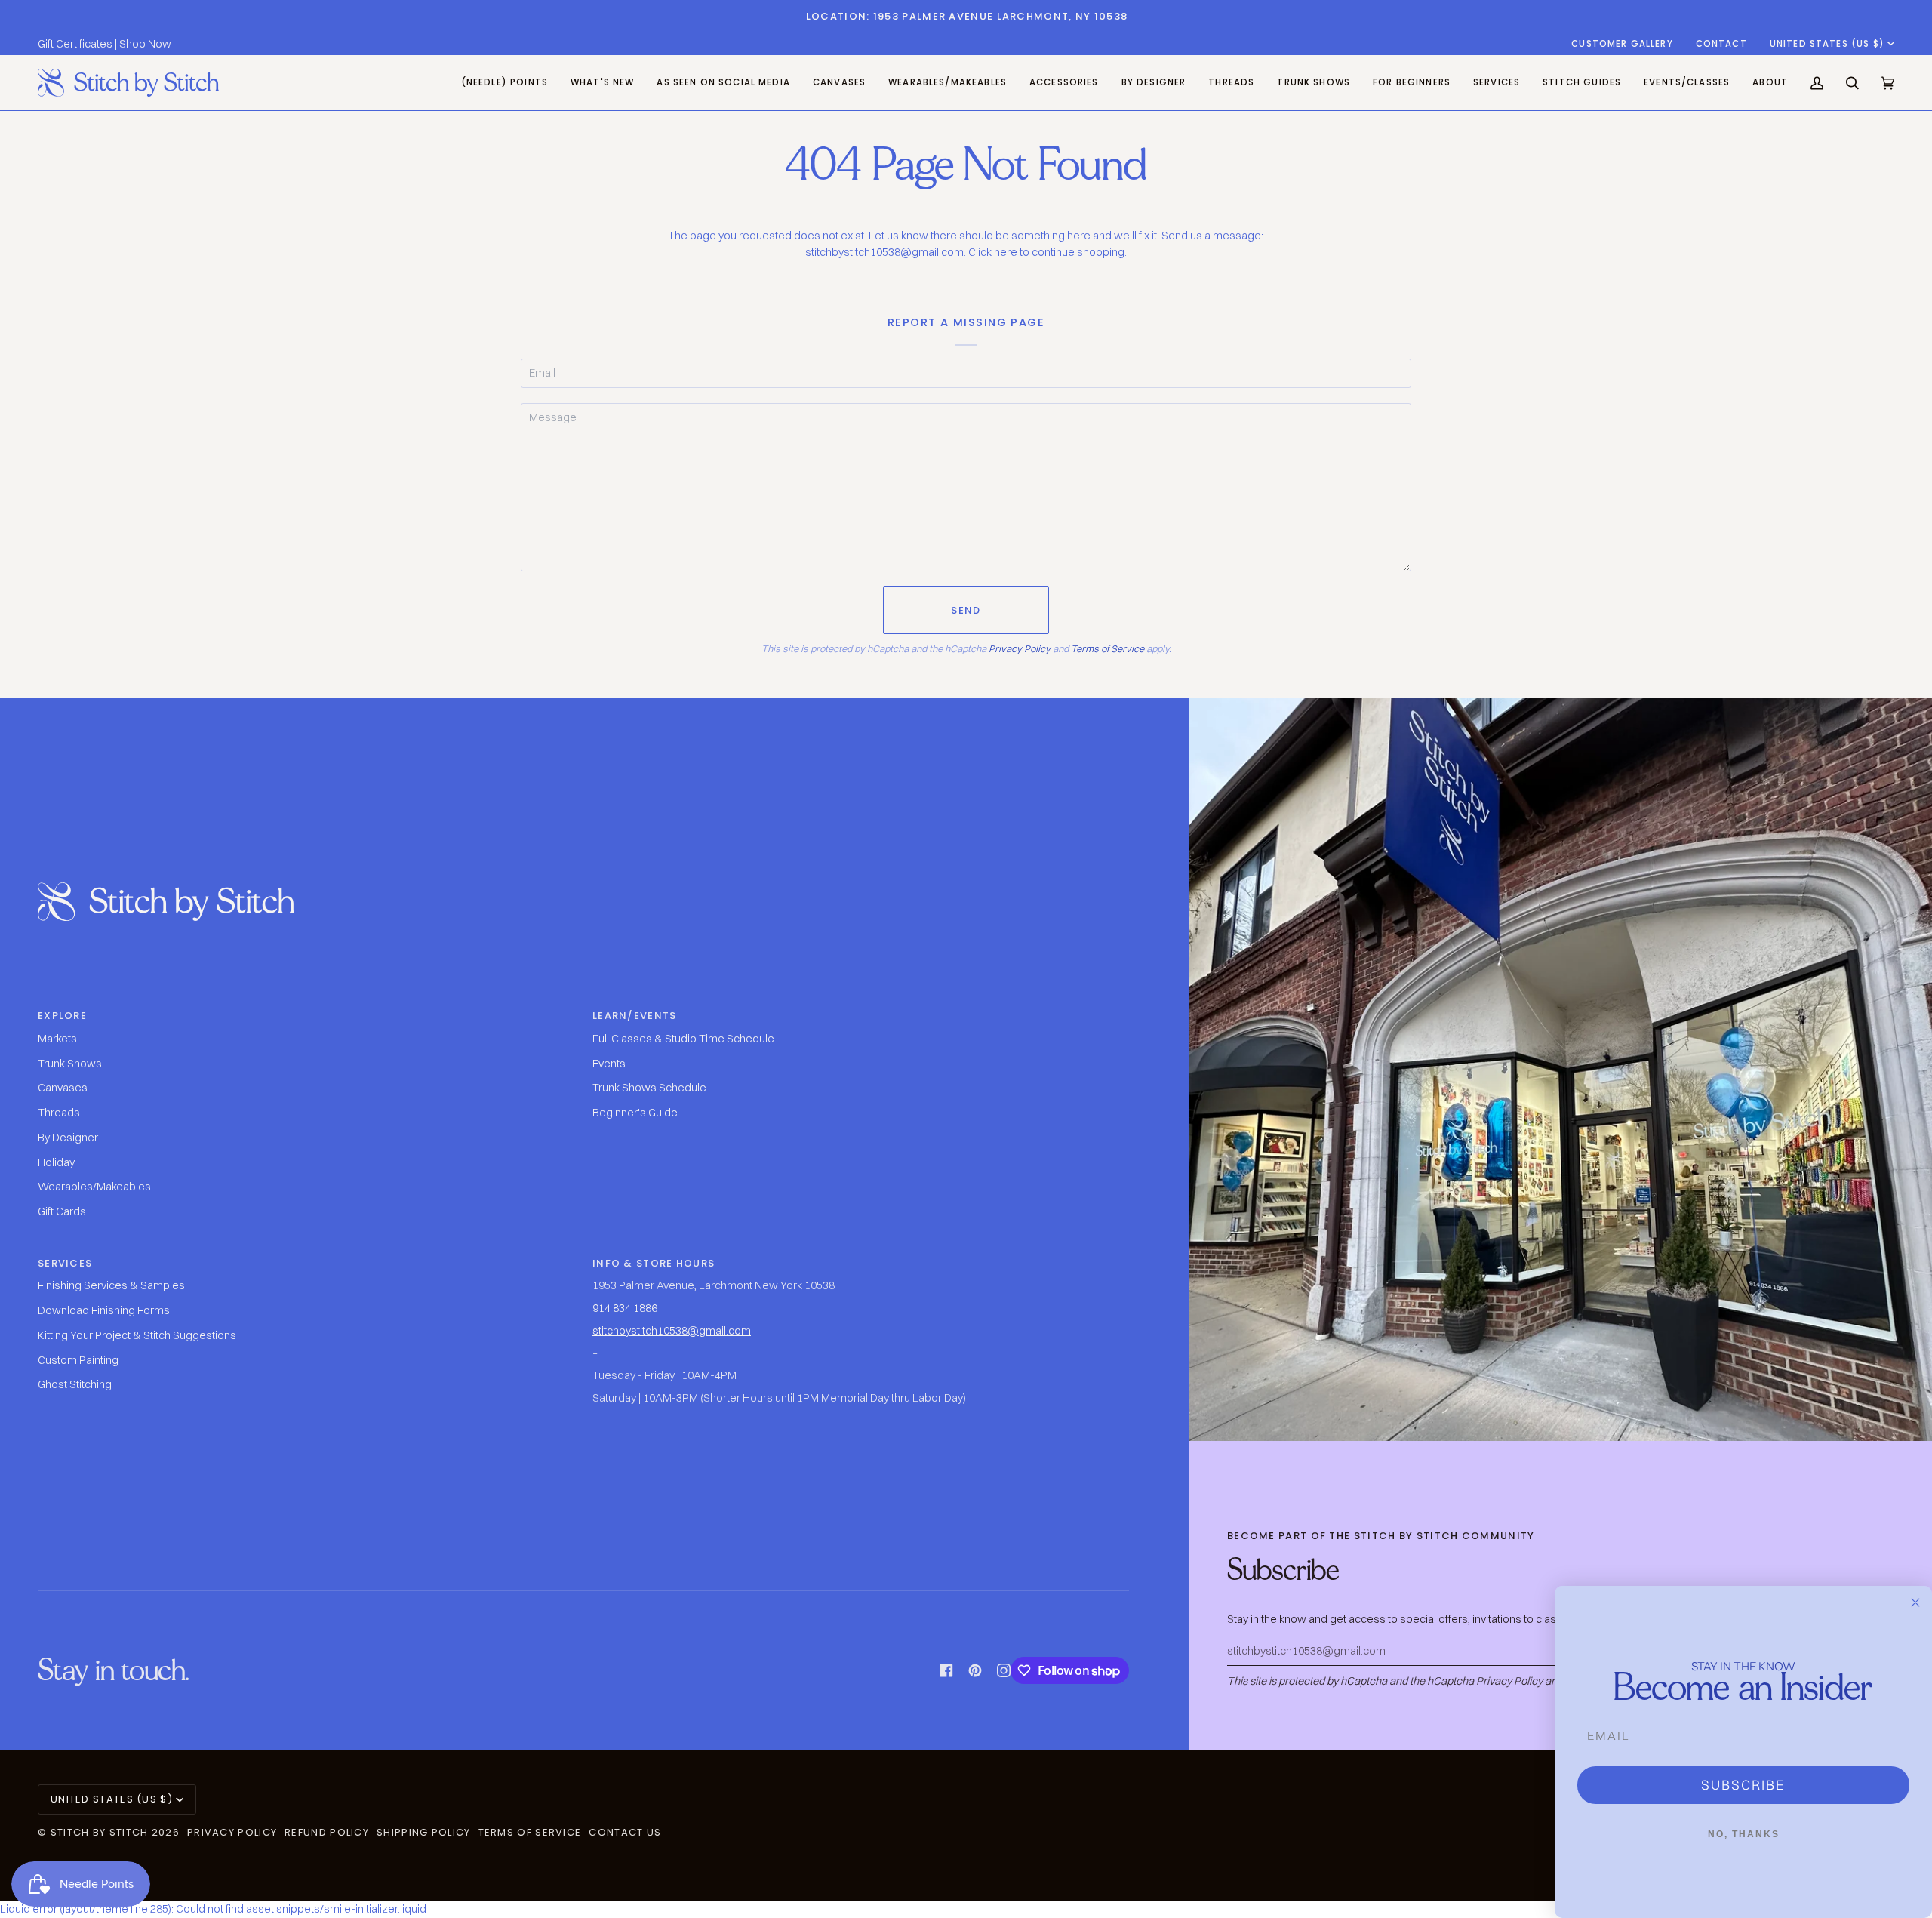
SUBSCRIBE (1743, 1785)
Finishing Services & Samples (111, 1285)
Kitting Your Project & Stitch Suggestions (137, 1335)
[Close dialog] (1915, 1602)
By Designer (68, 1138)
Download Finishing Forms (104, 1310)
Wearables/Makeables (94, 1187)
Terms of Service (1108, 648)
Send (966, 610)
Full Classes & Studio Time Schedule (683, 1039)
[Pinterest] (975, 1670)
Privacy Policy (1020, 648)
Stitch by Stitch (100, 1832)
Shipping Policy (424, 1832)
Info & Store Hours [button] (654, 1263)
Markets (57, 1039)
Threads (59, 1113)
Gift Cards (62, 1211)
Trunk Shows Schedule (649, 1088)
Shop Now (145, 44)
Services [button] (65, 1263)
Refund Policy (327, 1832)
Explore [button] (62, 1016)
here (1006, 252)
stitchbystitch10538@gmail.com (672, 1331)
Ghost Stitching (75, 1384)
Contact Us (625, 1832)
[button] (839, 83)
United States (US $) (1827, 44)
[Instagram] (1004, 1670)
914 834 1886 (625, 1308)
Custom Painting (78, 1360)
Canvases (63, 1088)
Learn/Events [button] (635, 1016)
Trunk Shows (70, 1064)
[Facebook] (946, 1670)
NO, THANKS (1744, 1834)
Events (609, 1064)
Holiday (56, 1162)
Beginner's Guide (635, 1113)
